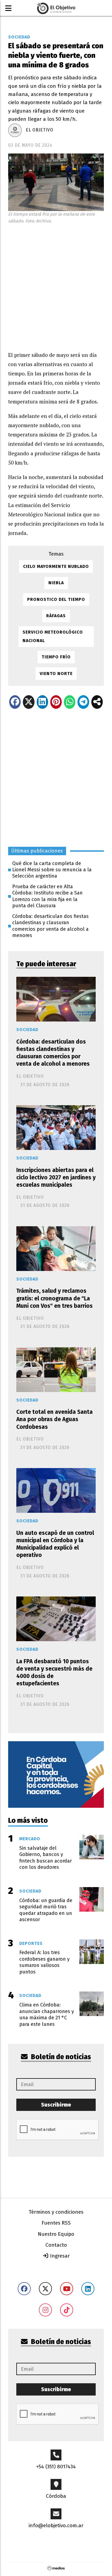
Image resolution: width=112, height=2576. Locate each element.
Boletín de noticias (60, 2057)
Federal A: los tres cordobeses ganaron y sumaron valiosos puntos (44, 1962)
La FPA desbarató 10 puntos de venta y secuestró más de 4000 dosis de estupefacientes (54, 1673)
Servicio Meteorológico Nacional (53, 636)
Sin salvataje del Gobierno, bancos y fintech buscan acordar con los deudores (46, 1858)
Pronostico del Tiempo (56, 599)
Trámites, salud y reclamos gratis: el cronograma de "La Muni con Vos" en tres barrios (55, 1298)
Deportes (31, 1943)
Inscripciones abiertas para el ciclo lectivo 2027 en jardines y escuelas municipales (56, 1177)
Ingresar (59, 2256)
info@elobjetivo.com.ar (56, 2525)
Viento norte (56, 674)
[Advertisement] (56, 286)
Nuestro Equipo (56, 2234)
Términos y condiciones (56, 2212)
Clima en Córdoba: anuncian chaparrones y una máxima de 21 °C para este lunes (47, 2014)
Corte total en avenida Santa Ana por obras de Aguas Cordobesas (55, 1419)
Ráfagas (56, 616)
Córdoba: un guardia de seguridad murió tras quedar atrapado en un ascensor (46, 1910)
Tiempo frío (56, 657)
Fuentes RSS (56, 2223)
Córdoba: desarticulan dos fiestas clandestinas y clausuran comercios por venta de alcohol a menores (50, 926)
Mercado (30, 1839)
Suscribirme (56, 2105)
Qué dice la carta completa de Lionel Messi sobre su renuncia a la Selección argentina (52, 870)
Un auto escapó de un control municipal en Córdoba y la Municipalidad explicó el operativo (55, 1544)
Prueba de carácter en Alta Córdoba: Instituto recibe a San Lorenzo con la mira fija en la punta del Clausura (47, 896)
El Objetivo (40, 130)
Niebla (56, 583)
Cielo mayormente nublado (56, 566)
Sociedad (19, 37)
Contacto (56, 2245)
